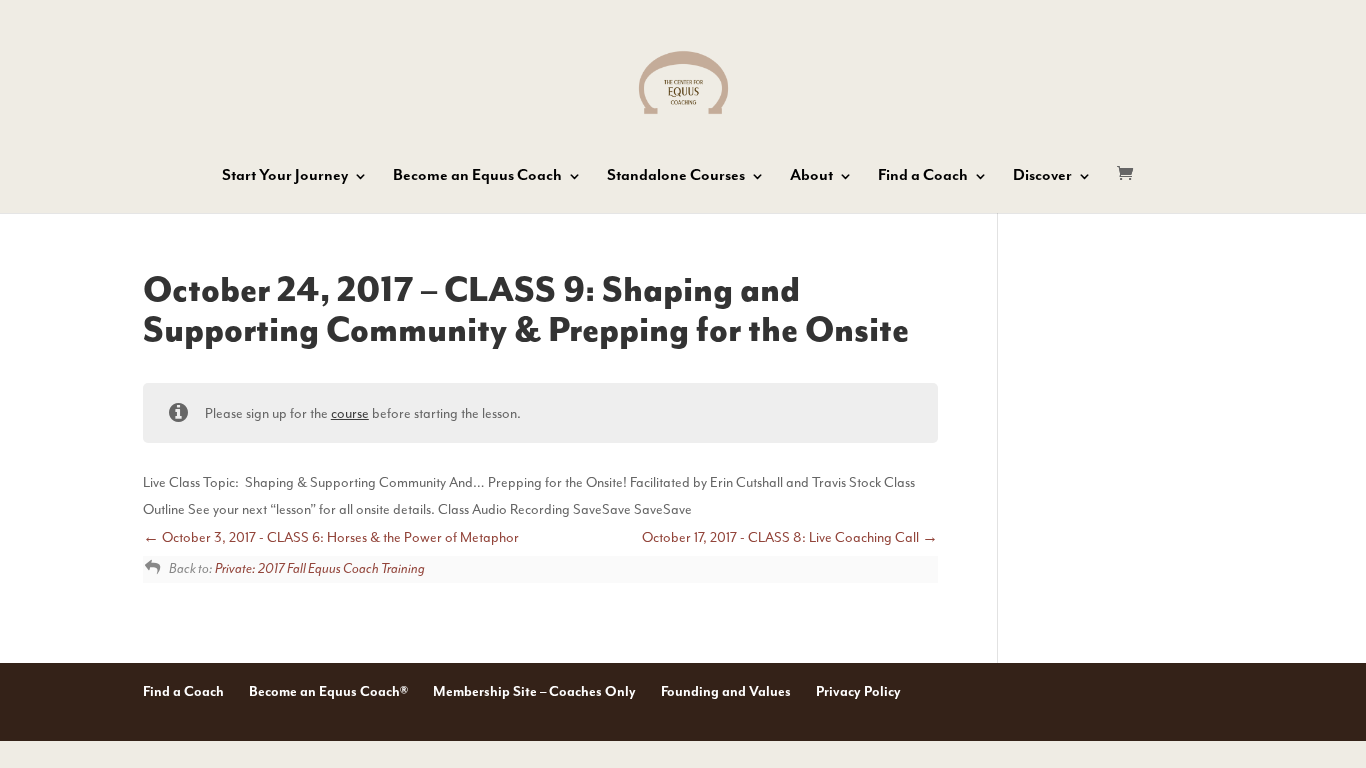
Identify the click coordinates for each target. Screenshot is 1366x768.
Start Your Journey (285, 177)
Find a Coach (923, 177)
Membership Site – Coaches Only (534, 692)
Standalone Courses (676, 177)
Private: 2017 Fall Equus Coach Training (320, 569)
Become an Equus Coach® (328, 692)
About (811, 177)
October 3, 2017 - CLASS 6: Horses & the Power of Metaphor (339, 537)
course (350, 413)
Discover (1042, 177)
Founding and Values (726, 692)
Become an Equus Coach (477, 177)
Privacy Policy (858, 692)
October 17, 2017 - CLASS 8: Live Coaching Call (782, 537)
